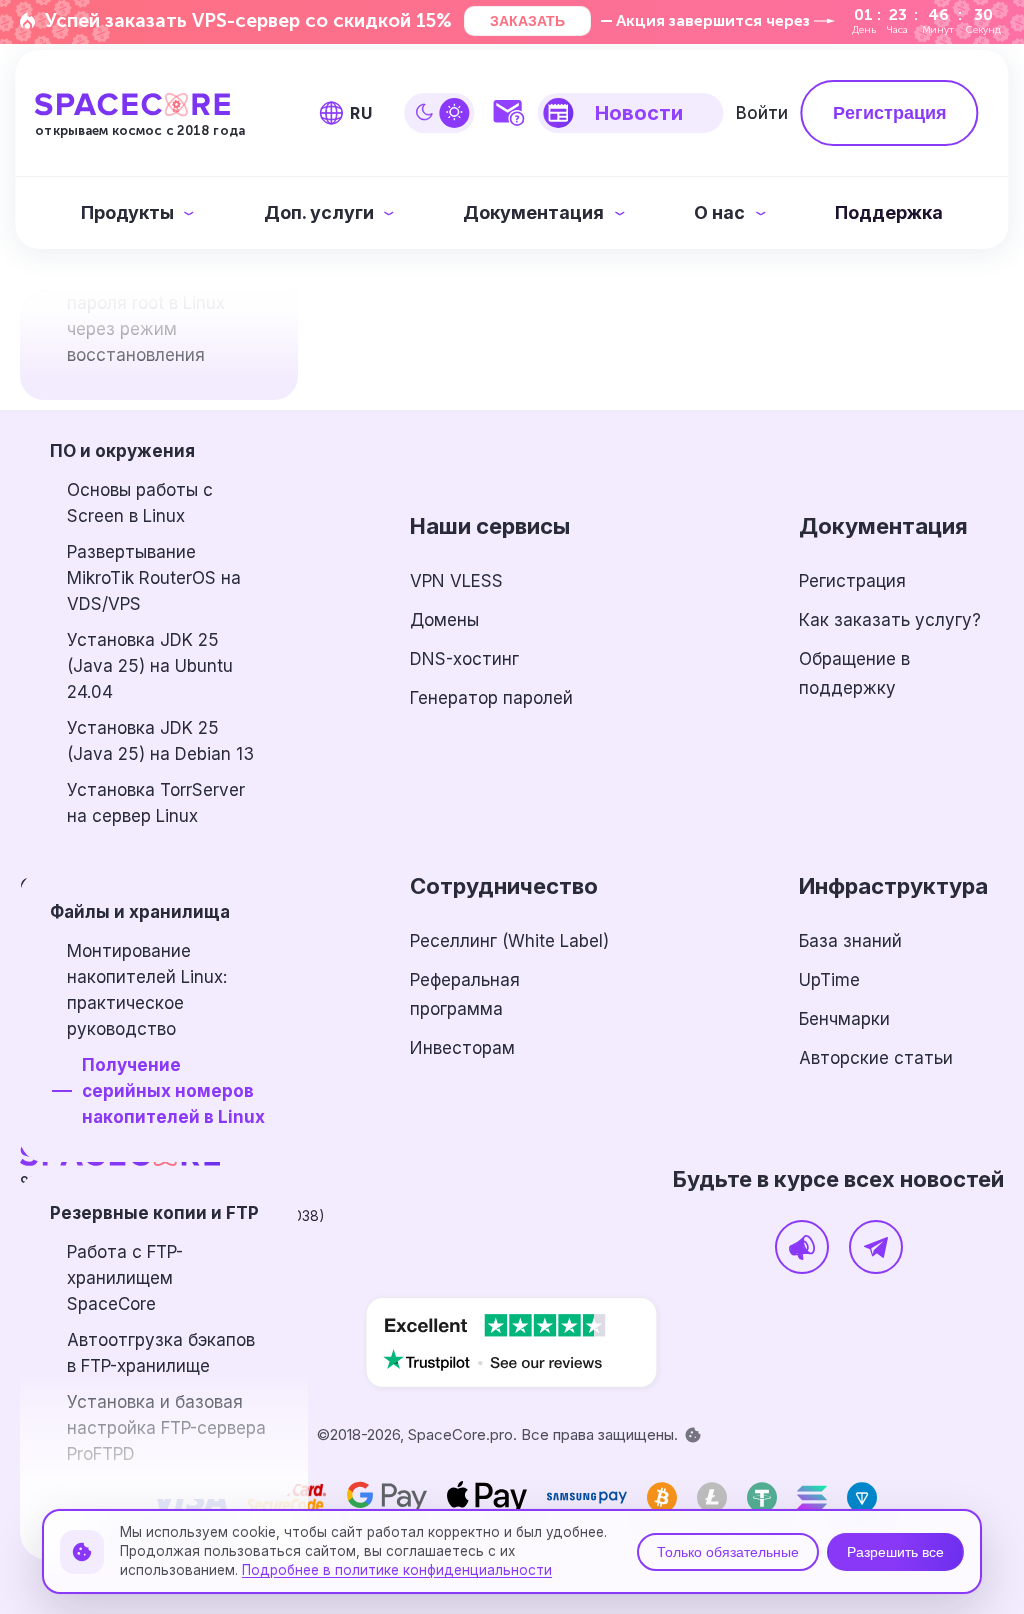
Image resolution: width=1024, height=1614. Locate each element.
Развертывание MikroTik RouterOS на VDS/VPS (154, 578)
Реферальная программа (465, 994)
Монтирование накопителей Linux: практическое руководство (147, 990)
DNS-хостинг (464, 659)
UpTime (829, 980)
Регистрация (852, 581)
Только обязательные (728, 1552)
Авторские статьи (876, 1058)
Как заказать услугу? (890, 620)
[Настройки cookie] (693, 1435)
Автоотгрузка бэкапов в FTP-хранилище (161, 1353)
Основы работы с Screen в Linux (140, 503)
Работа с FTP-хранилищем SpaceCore (125, 1278)
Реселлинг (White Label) (509, 941)
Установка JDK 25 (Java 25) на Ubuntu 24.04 (150, 666)
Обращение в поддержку (854, 673)
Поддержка (889, 212)
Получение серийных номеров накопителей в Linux (173, 1091)
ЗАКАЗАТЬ (527, 21)
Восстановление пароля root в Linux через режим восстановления (146, 316)
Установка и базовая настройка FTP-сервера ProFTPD (166, 1428)
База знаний (850, 941)
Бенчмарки (844, 1019)
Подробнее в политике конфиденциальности (397, 1570)
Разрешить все (895, 1552)
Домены (444, 620)
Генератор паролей (491, 698)
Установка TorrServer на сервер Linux (156, 803)
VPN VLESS (456, 581)
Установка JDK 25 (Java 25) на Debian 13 (160, 741)
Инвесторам (462, 1048)
